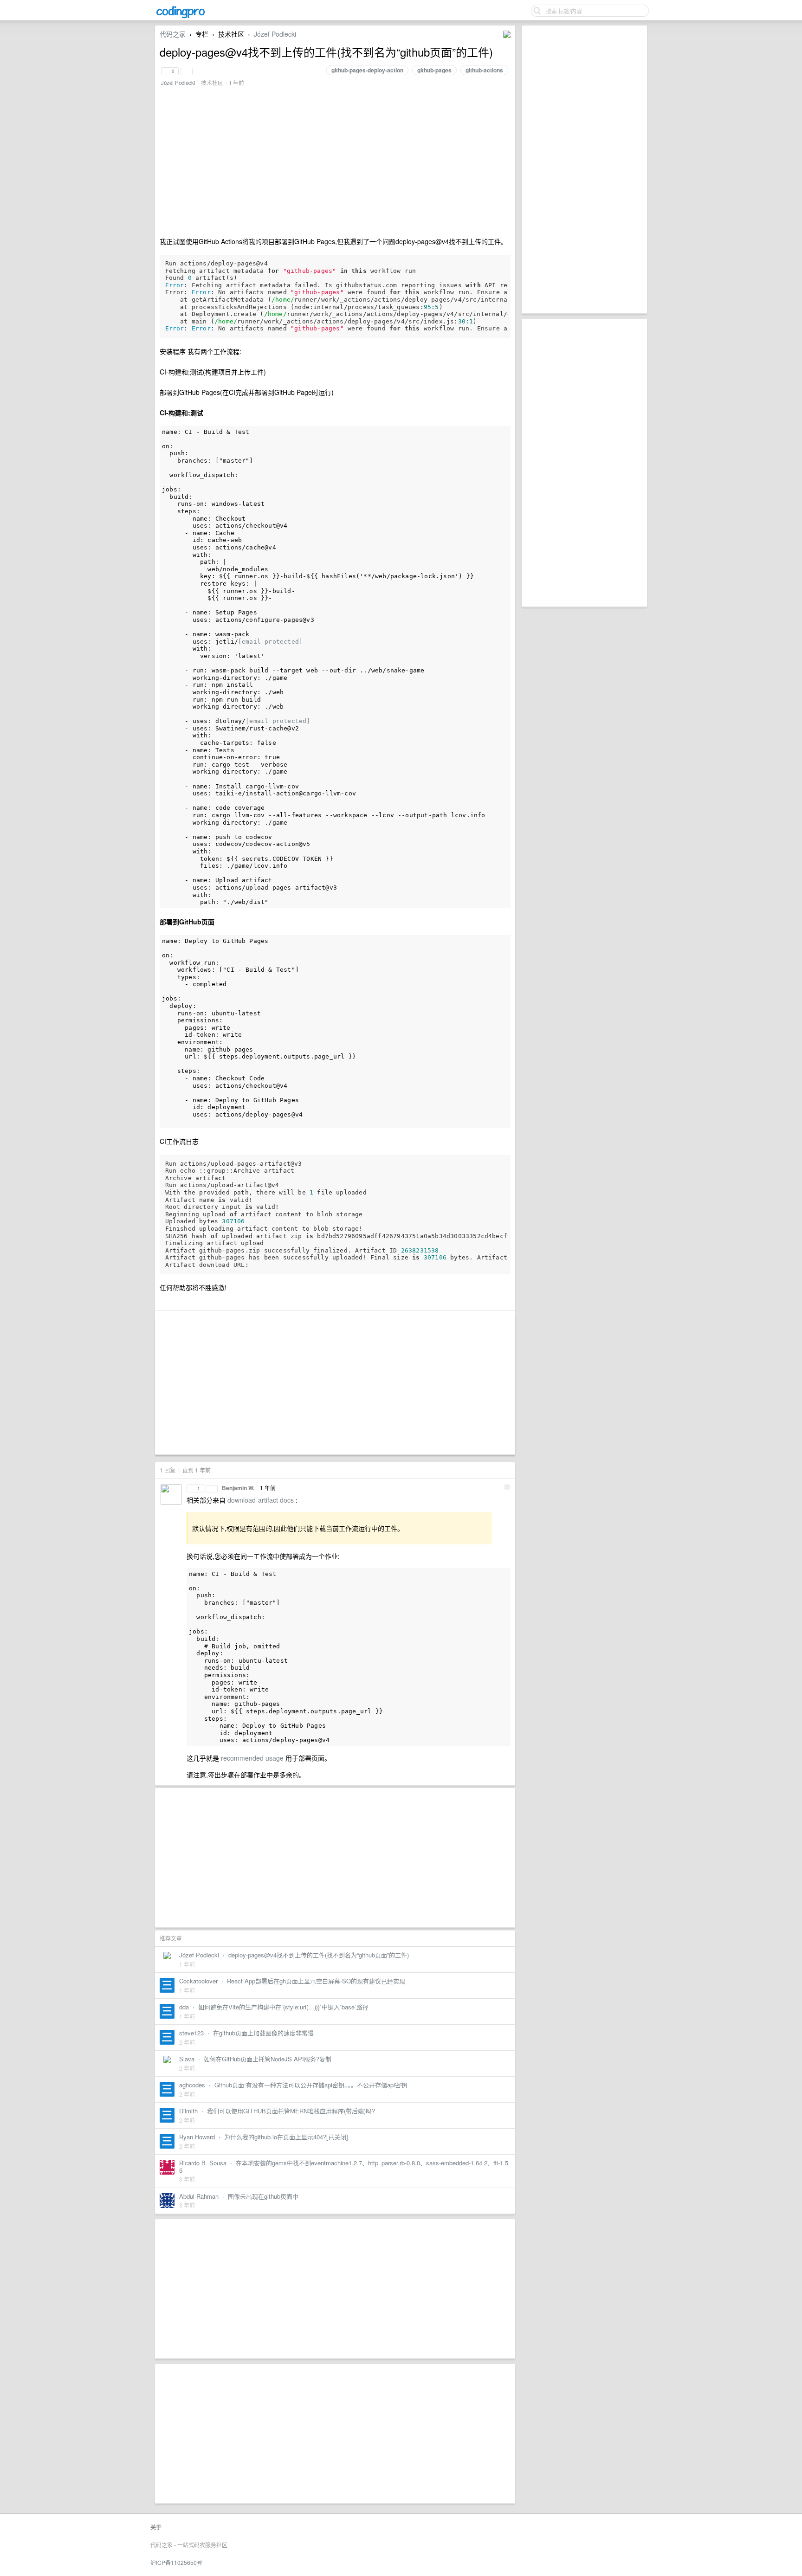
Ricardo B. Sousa (203, 2163)
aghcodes (192, 2085)
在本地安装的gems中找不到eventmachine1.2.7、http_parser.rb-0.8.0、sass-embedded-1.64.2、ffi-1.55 (344, 2166)
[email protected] (270, 642)
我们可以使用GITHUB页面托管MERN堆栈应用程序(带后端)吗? (291, 2111)
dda (184, 2007)
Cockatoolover (198, 1981)
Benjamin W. (238, 1488)
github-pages (434, 70)
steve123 (191, 2033)
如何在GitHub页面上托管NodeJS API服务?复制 (268, 2059)
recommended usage (253, 1758)
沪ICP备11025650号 (176, 2562)
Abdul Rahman (199, 2196)
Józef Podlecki (275, 34)
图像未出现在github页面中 (263, 2196)
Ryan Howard (197, 2137)
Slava (187, 2059)
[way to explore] (181, 17)
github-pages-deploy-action (367, 70)
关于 (156, 2527)
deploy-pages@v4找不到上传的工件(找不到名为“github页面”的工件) (319, 1955)
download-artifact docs (262, 1500)
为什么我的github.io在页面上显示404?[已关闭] (286, 2137)
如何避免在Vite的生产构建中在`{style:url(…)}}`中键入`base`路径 (283, 2007)
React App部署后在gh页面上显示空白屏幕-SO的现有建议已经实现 (316, 1981)
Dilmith (188, 2111)
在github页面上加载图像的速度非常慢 (263, 2033)
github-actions (484, 70)
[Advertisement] (584, 169)
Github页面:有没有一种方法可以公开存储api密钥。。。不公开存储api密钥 (311, 2085)
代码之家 (173, 34)
